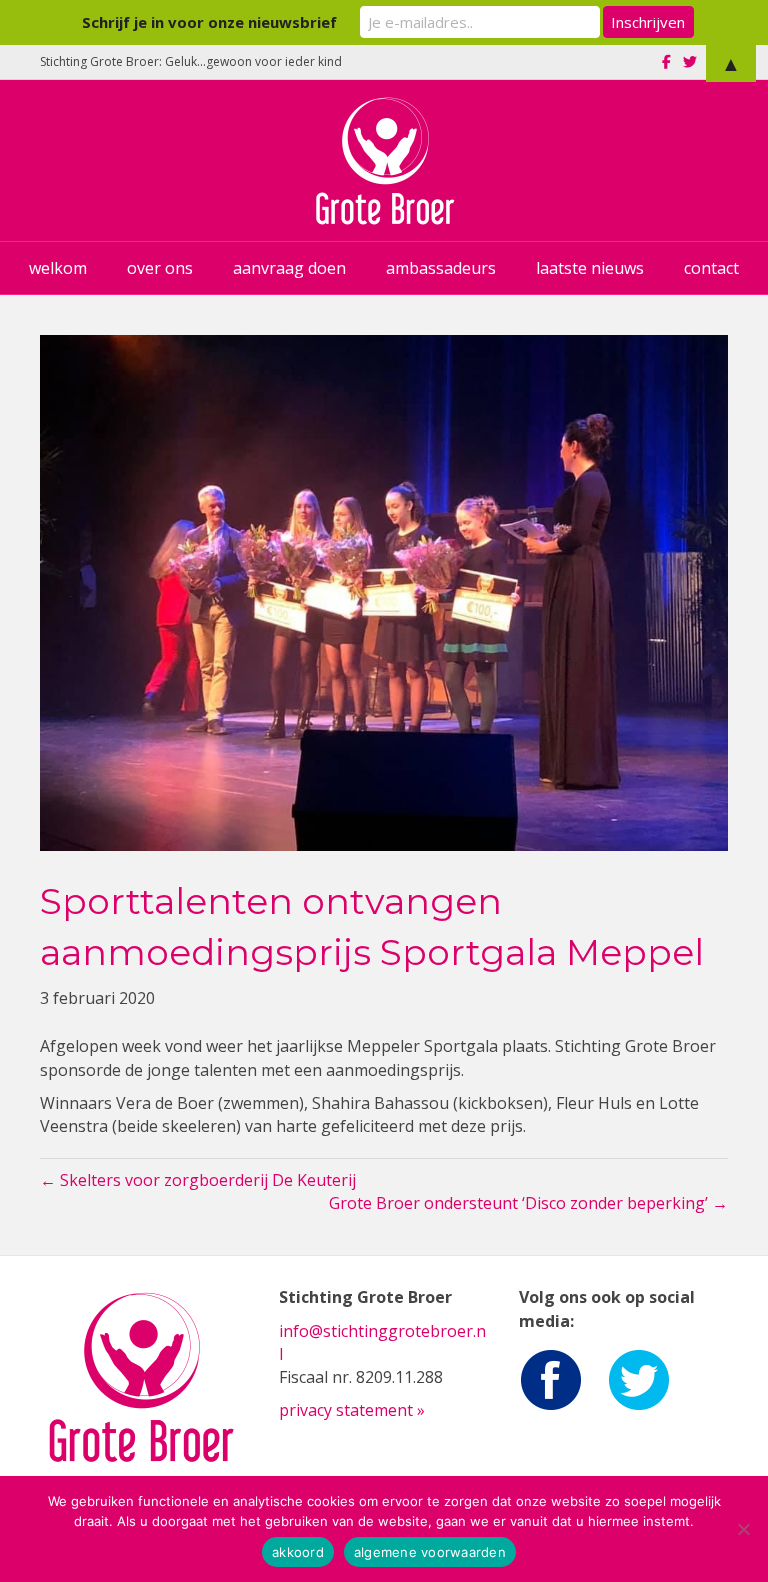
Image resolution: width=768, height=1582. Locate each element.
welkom (58, 268)
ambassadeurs (441, 268)
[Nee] (743, 1529)
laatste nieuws (590, 268)
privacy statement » (352, 1410)
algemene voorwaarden (430, 1552)
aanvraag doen (289, 268)
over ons (160, 268)
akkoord (298, 1552)
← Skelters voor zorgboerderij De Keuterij (198, 1180)
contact (711, 268)
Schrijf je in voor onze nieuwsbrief (209, 22)
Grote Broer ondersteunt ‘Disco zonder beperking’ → (528, 1203)
